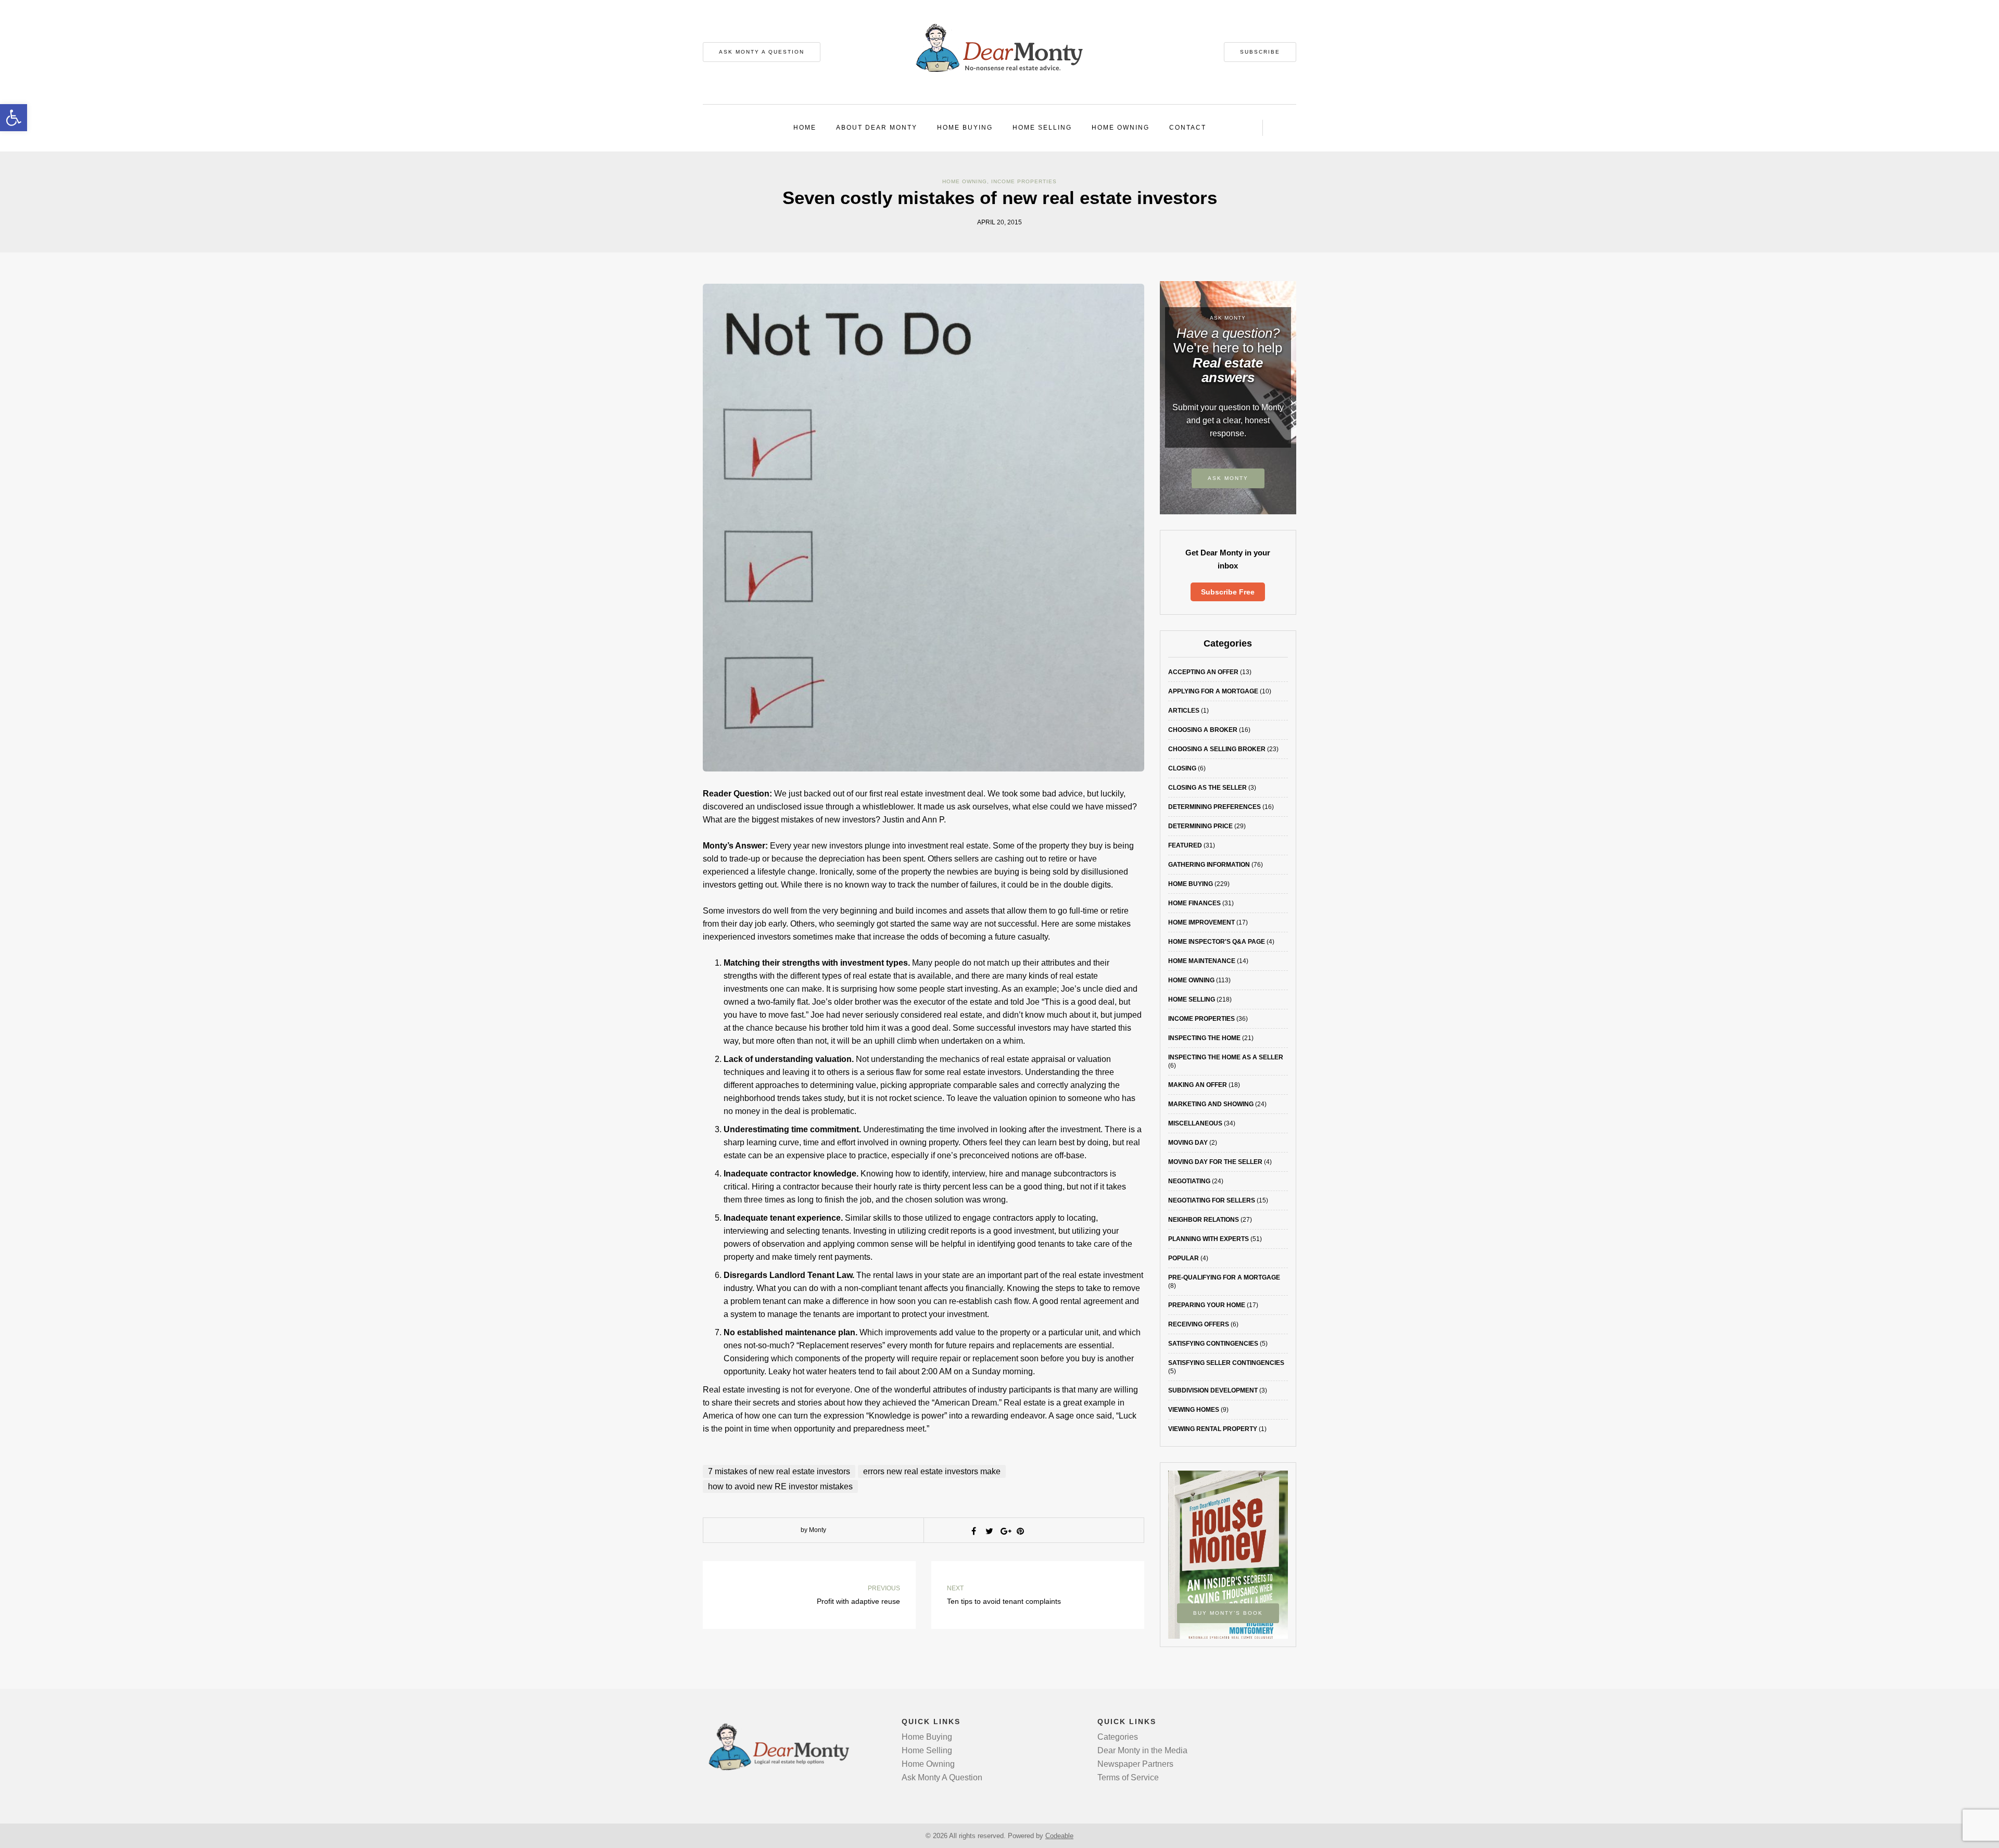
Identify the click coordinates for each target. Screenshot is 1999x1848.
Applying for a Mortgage (1213, 691)
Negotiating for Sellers (1212, 1200)
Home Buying (965, 128)
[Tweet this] (989, 1531)
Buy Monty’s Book (1228, 1613)
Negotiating (1189, 1181)
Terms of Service (1128, 1777)
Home (805, 128)
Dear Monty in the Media (1142, 1750)
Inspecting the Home (1204, 1038)
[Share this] (973, 1531)
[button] (14, 118)
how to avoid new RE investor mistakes (780, 1486)
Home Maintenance (1202, 961)
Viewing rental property (1213, 1429)
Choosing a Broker (1203, 730)
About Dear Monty (877, 128)
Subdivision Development (1213, 1390)
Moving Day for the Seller (1215, 1162)
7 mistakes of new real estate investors (779, 1471)
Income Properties (1024, 181)
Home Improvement (1201, 922)
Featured (1185, 845)
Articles (1184, 711)
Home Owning (1121, 128)
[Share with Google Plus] (1005, 1531)
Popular (1184, 1258)
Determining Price (1200, 826)
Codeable (1059, 1836)
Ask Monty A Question (762, 52)
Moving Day (1188, 1143)
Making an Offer (1198, 1085)
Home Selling (1042, 128)
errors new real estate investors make (932, 1471)
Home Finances (1194, 903)
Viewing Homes (1194, 1410)
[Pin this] (1020, 1531)
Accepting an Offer (1203, 672)
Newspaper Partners (1135, 1764)
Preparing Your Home (1207, 1305)
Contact (1188, 128)
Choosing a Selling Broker (1217, 749)
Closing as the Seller (1207, 788)
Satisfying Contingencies (1213, 1344)
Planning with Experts (1209, 1239)
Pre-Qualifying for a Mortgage (1224, 1277)
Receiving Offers (1199, 1324)
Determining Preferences (1214, 807)
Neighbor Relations (1204, 1220)
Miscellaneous (1195, 1123)
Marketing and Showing (1211, 1104)
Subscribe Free (1228, 592)
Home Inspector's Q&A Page (1217, 942)
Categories (1118, 1737)
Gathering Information (1209, 865)
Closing (1182, 768)
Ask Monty (1228, 478)
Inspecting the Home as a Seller (1226, 1057)
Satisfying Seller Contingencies (1226, 1363)
